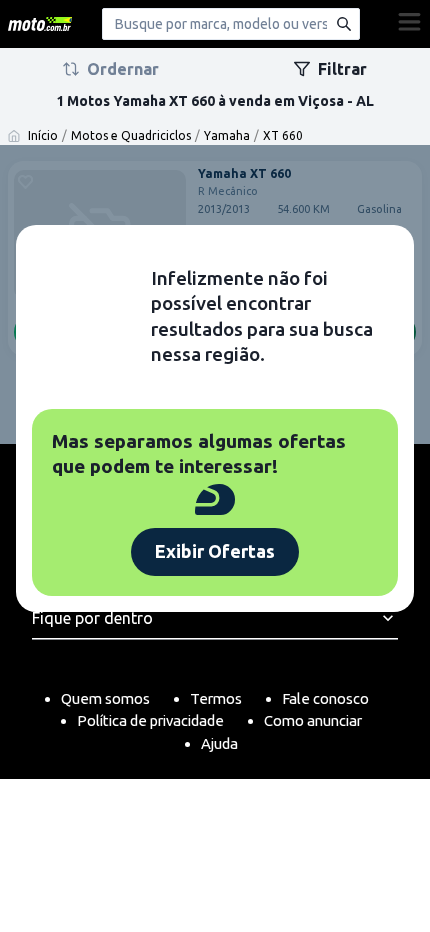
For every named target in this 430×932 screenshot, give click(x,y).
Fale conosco (325, 698)
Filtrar (342, 69)
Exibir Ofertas (215, 551)
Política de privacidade (150, 720)
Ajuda (219, 743)
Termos (216, 698)
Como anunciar (313, 720)
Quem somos (105, 698)
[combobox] (231, 24)
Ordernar (123, 69)
